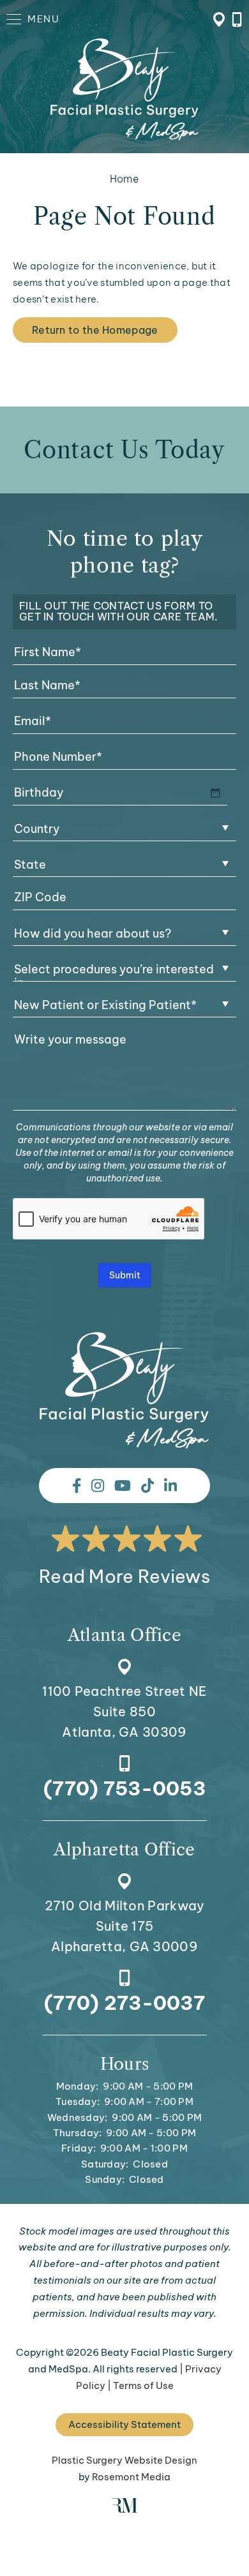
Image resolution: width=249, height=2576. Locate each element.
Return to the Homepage (95, 330)
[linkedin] (170, 1486)
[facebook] (77, 1486)
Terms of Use (143, 2385)
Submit (125, 1275)
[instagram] (98, 1486)
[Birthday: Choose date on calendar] (215, 793)
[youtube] (123, 1486)
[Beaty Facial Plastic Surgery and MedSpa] (124, 1390)
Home (124, 179)
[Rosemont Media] (124, 2509)
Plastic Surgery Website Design (124, 2460)
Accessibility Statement (124, 2424)
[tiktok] (147, 1486)
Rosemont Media (131, 2477)
